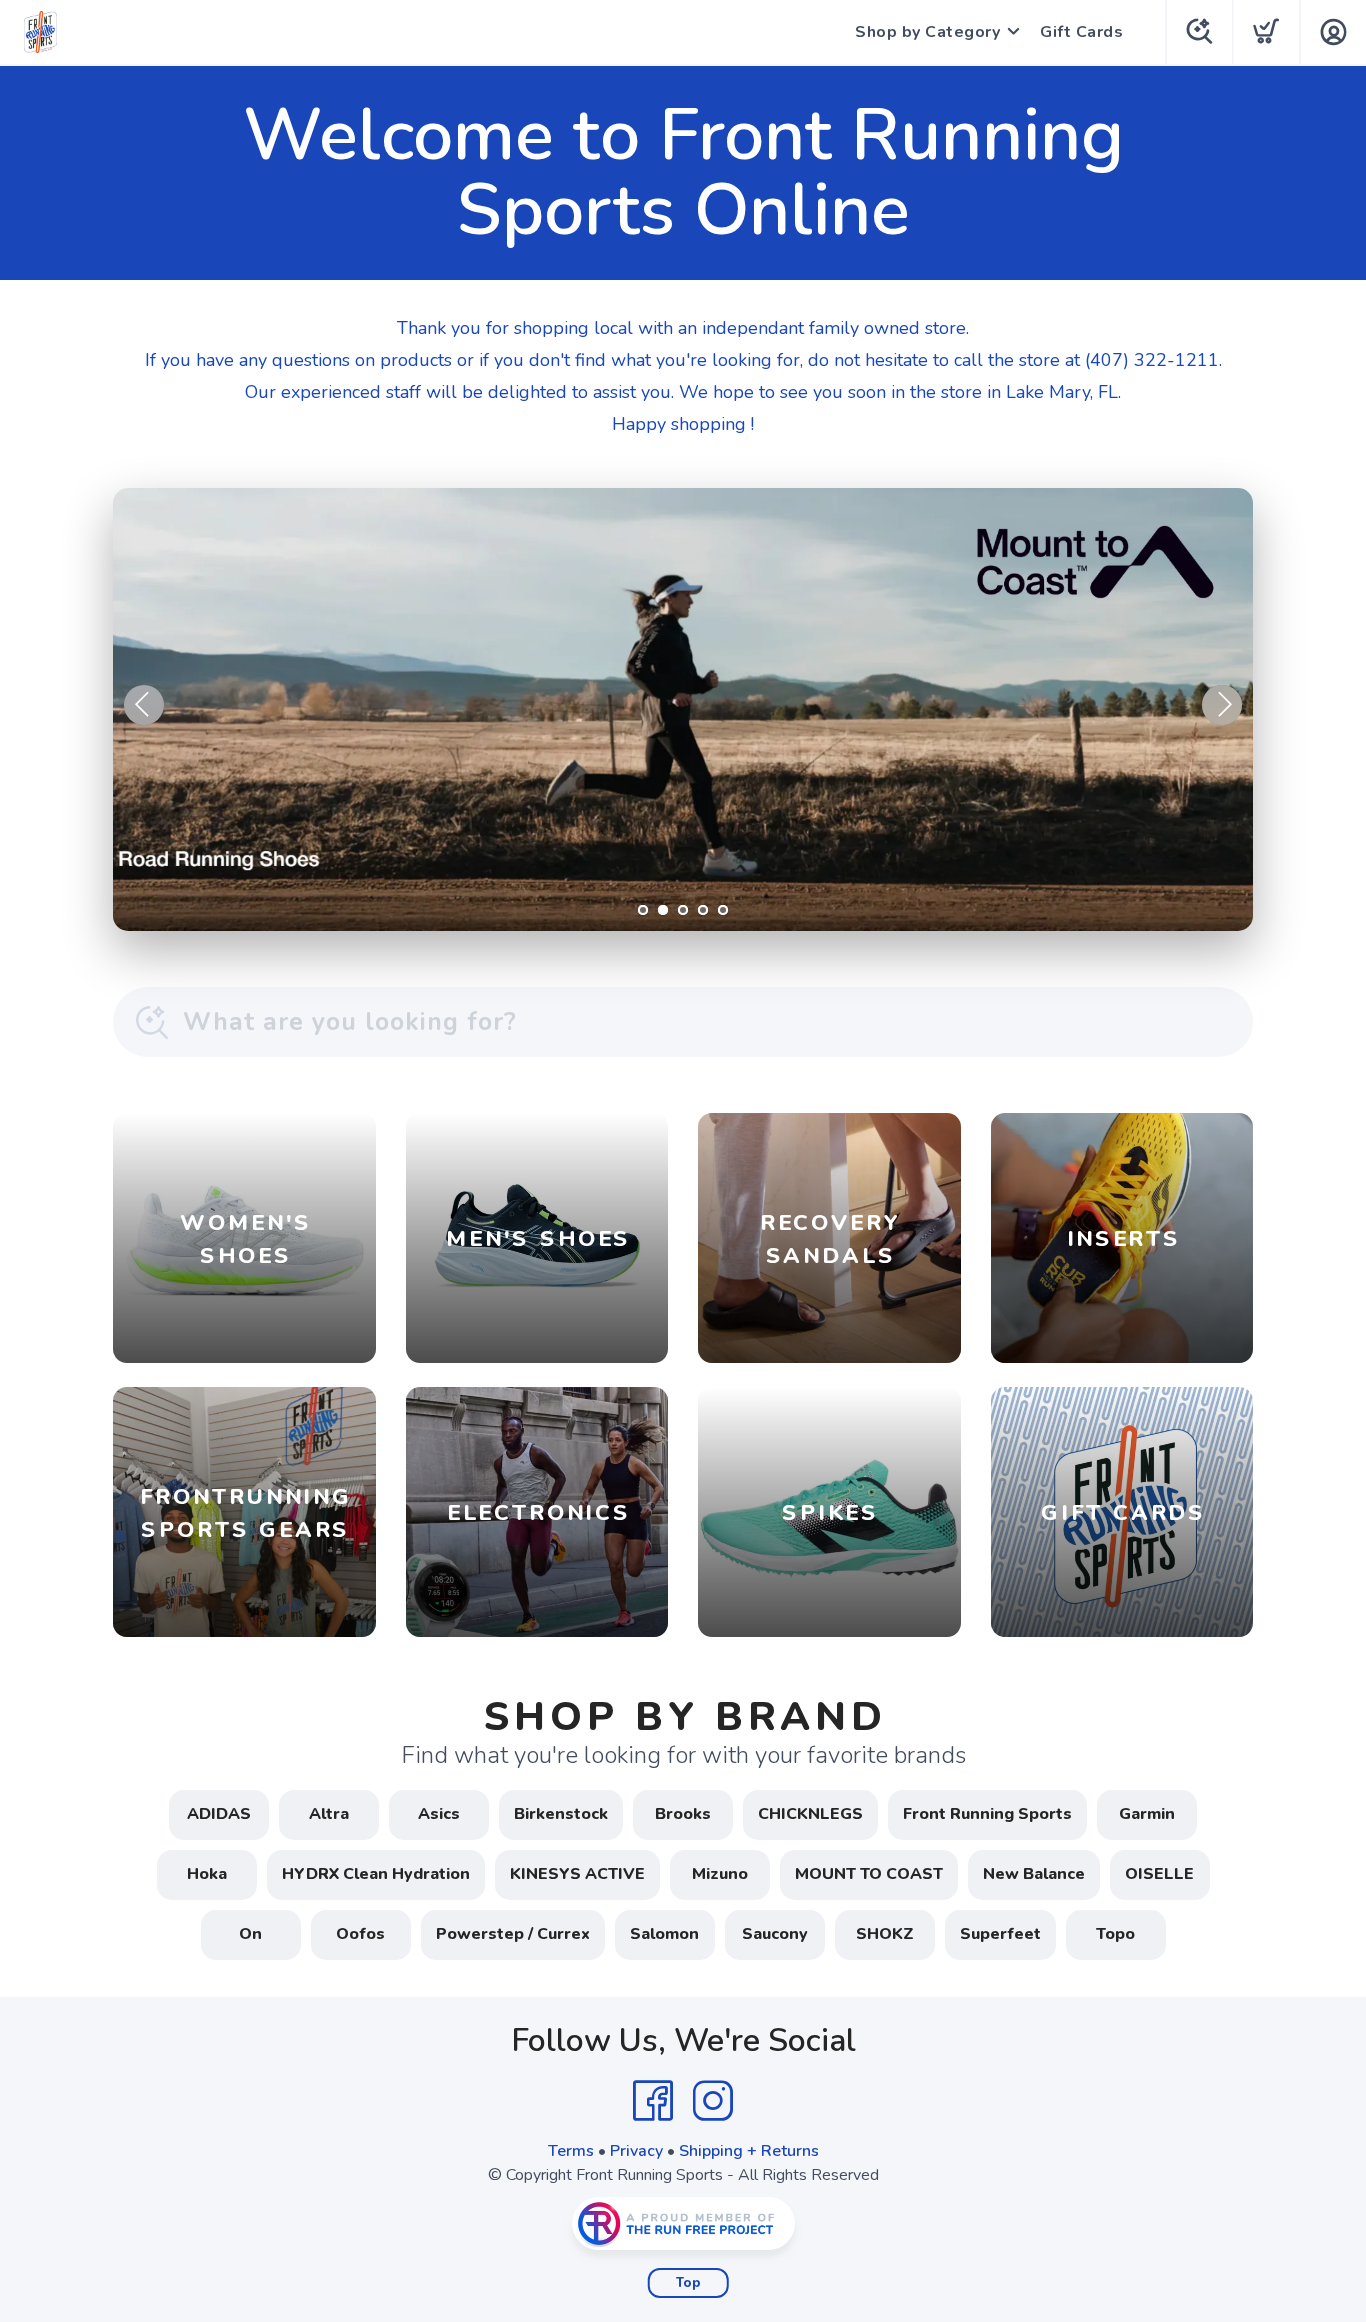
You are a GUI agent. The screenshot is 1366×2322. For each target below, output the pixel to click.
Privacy (636, 2151)
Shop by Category (927, 32)
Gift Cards (1081, 32)
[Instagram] (713, 2101)
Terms (571, 2151)
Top (688, 2283)
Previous (144, 705)
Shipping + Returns (749, 2151)
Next (1222, 705)
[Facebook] (653, 2101)
